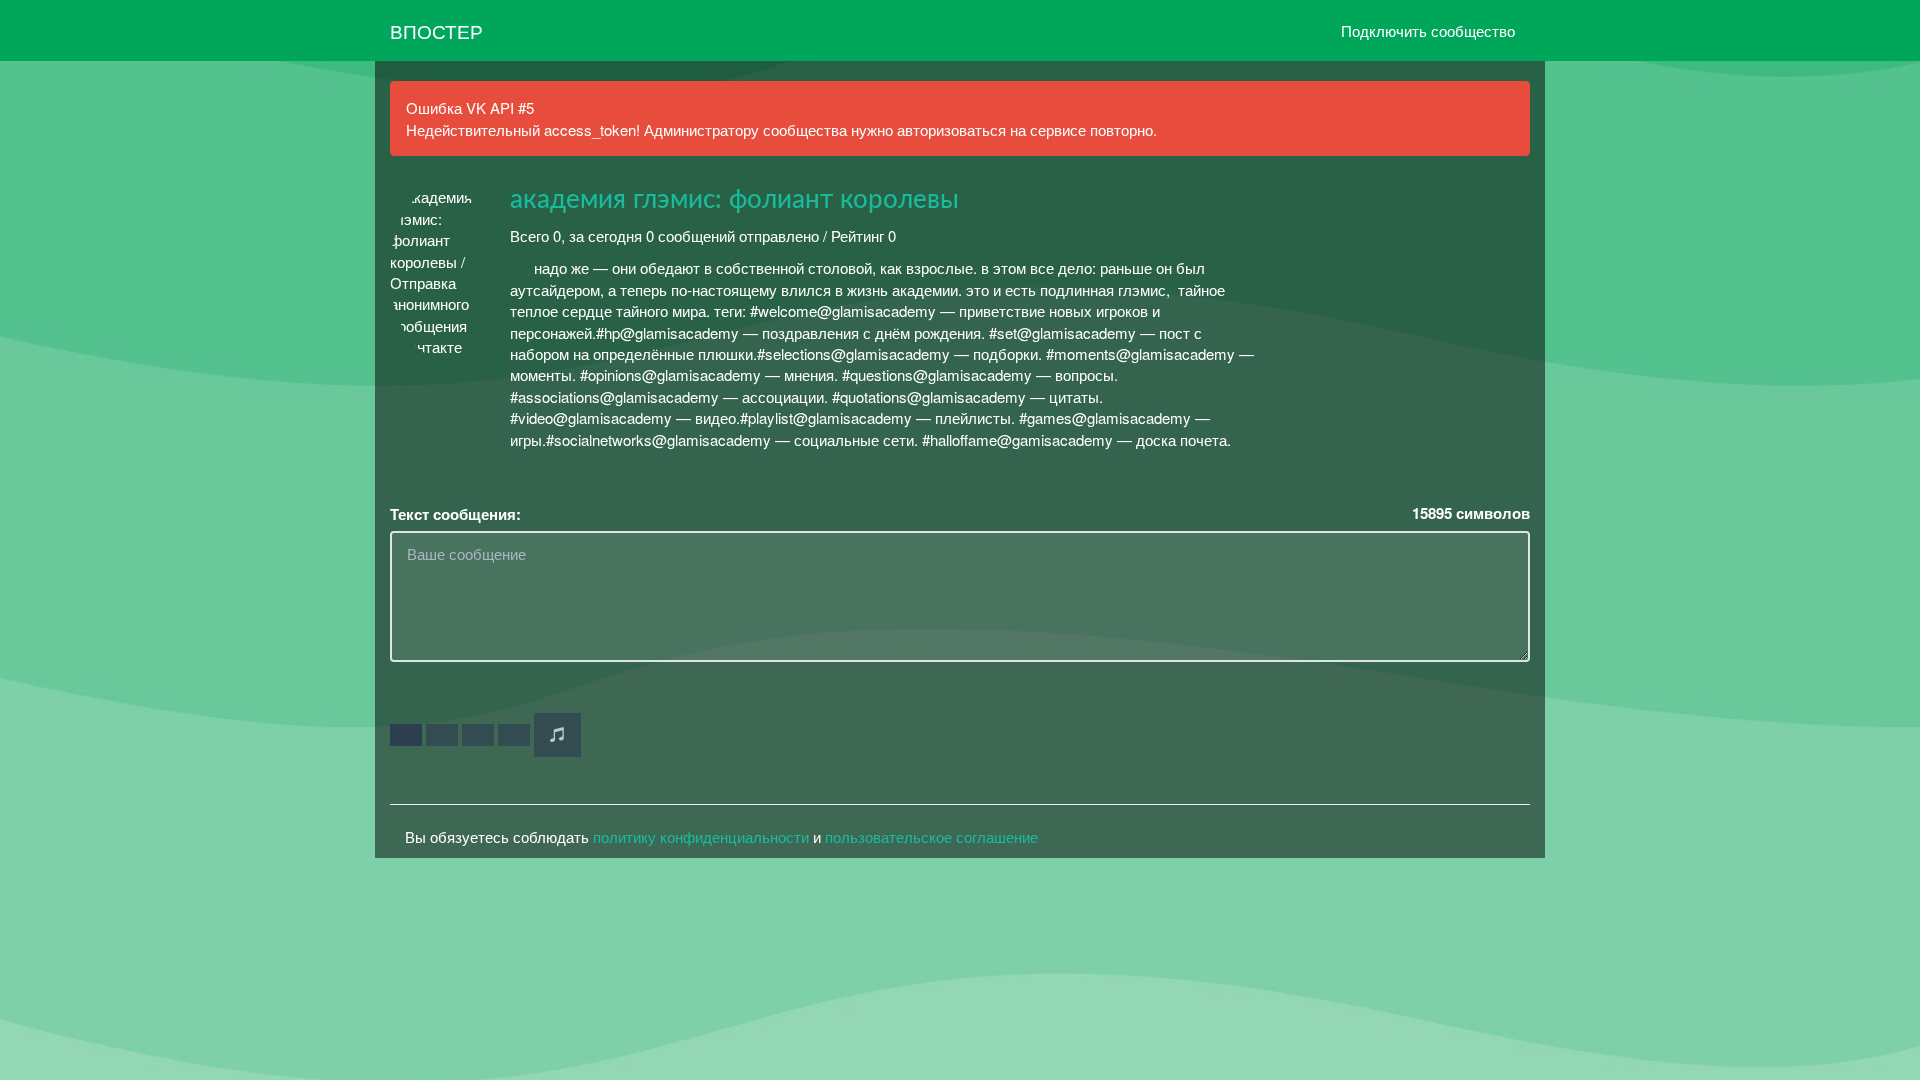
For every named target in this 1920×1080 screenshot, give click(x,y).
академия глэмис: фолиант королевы (734, 200)
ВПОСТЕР (436, 30)
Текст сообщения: (455, 514)
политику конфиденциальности (701, 836)
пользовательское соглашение (931, 836)
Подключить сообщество (1428, 30)
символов (1471, 513)
